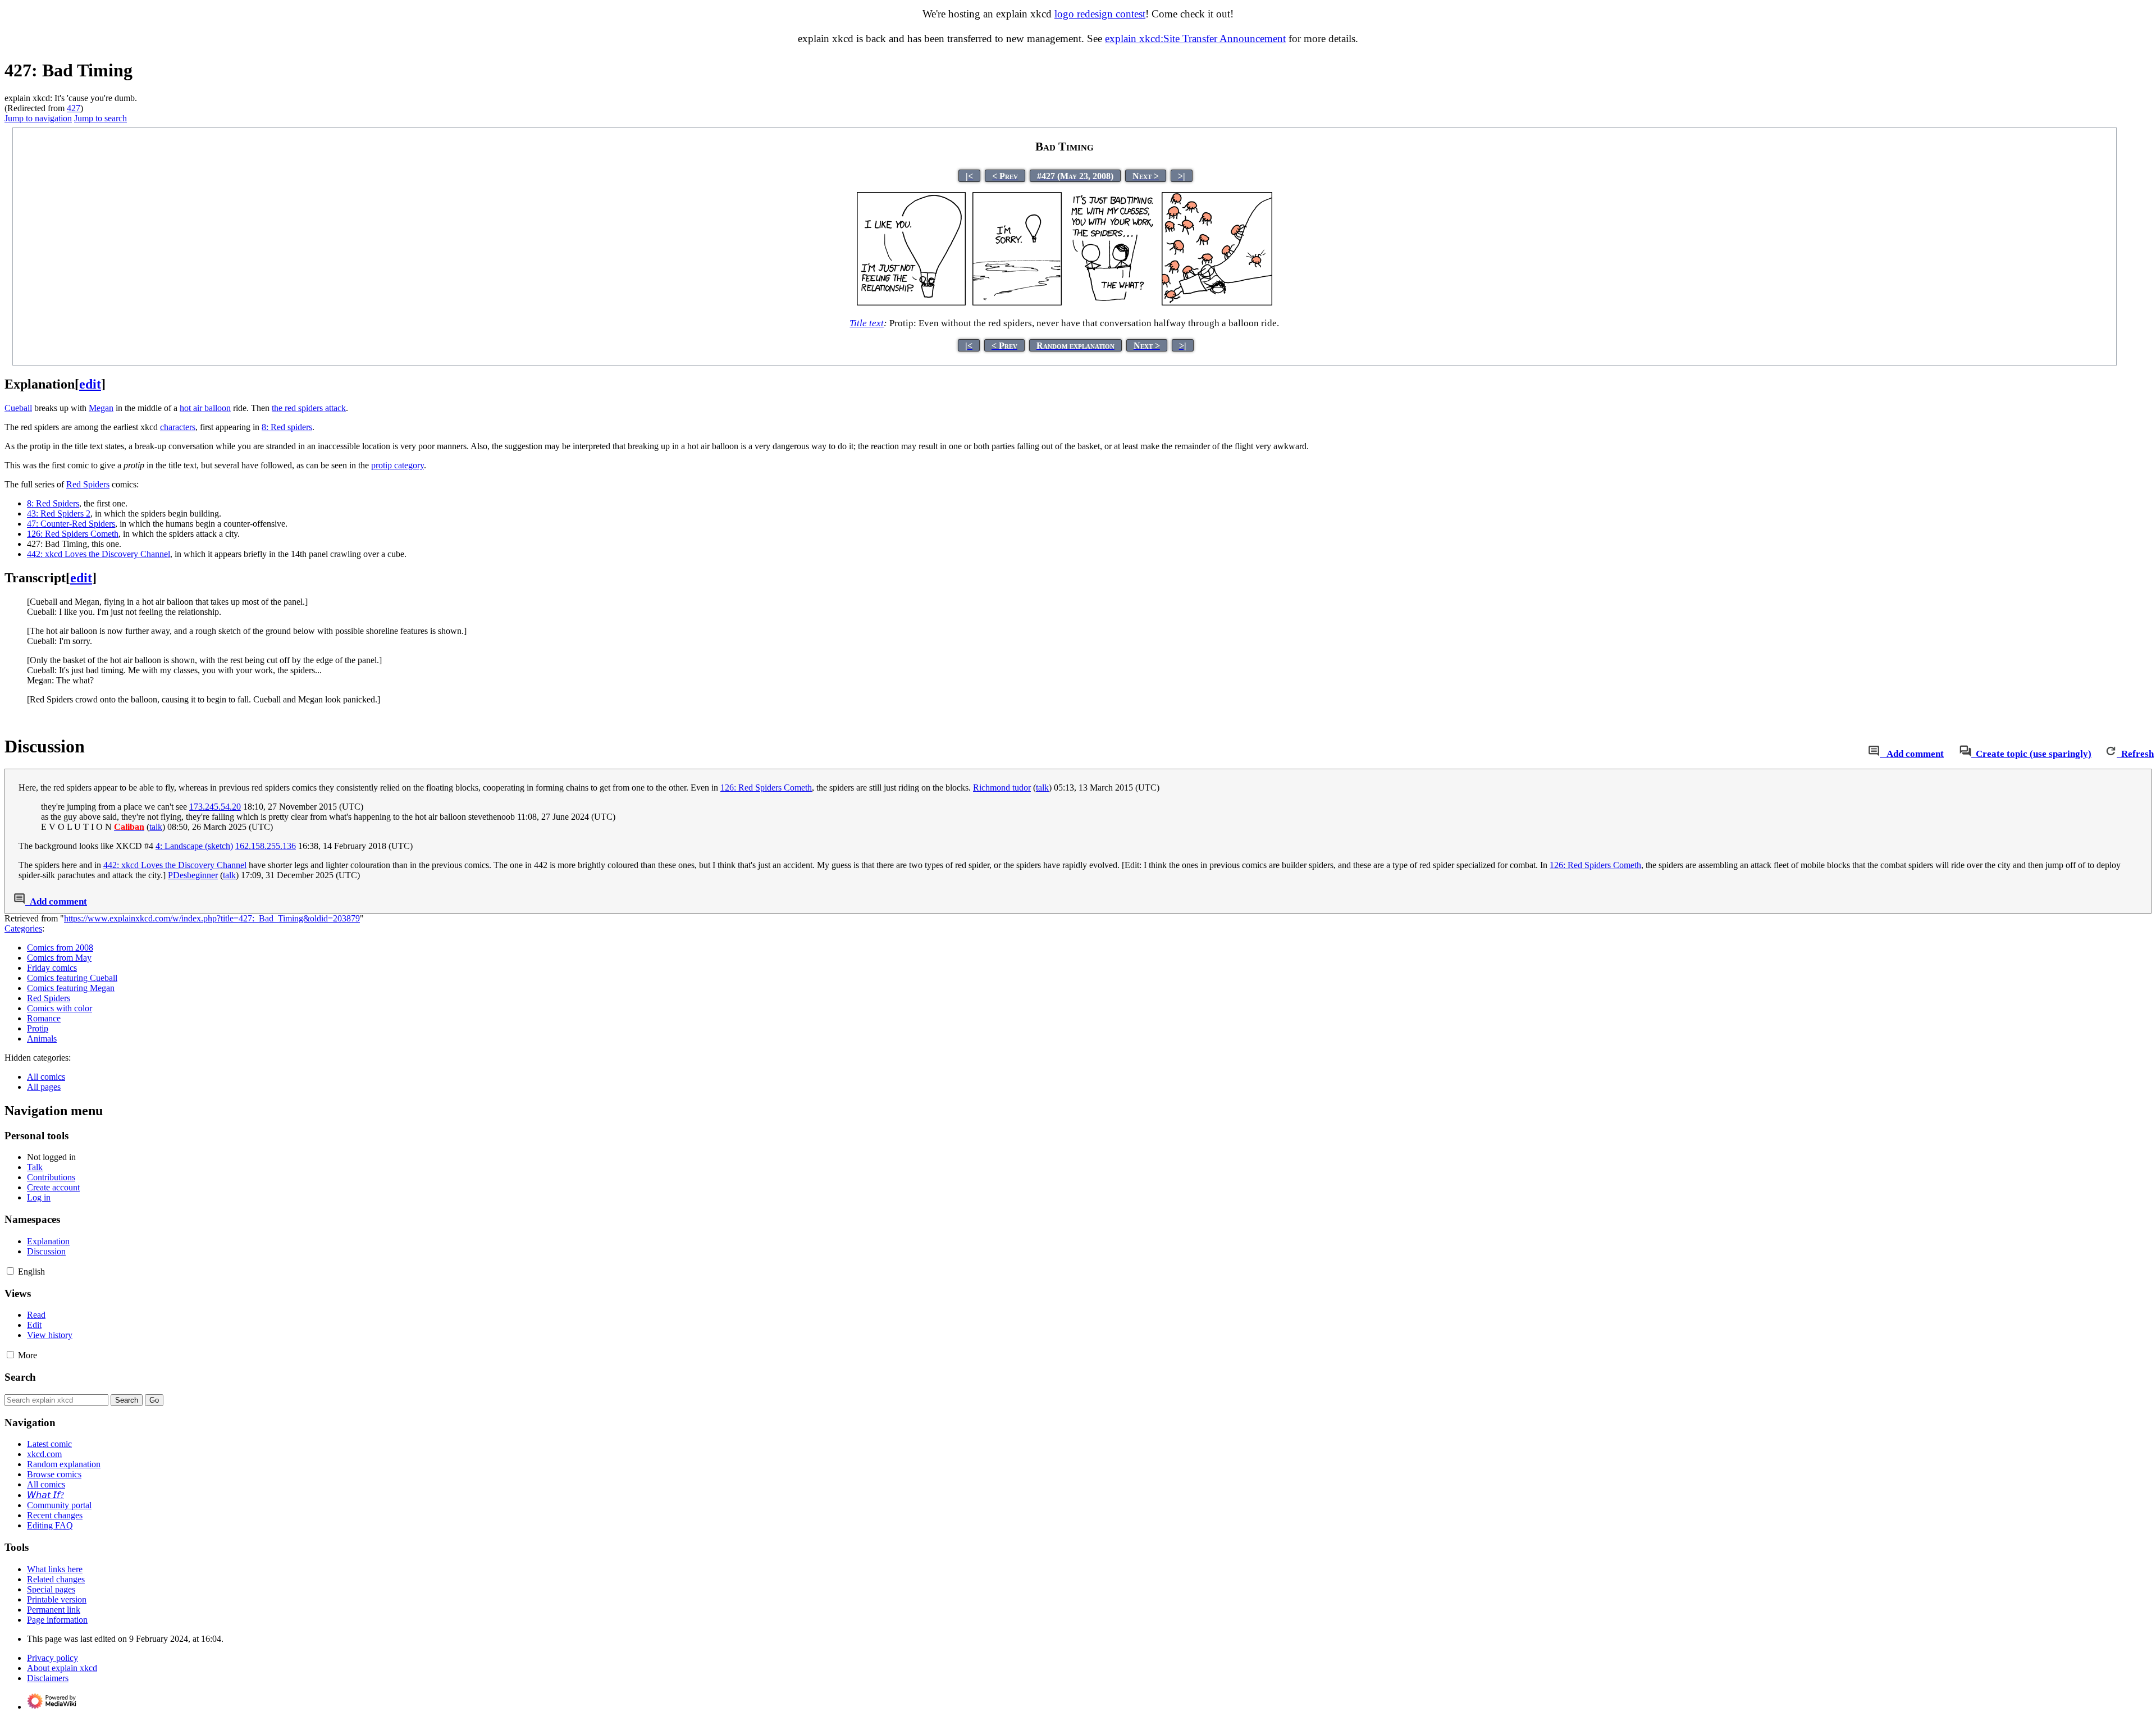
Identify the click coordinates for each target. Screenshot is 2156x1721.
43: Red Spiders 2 (59, 513)
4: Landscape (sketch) (194, 846)
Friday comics (52, 968)
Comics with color (60, 1008)
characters (178, 427)
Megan (101, 408)
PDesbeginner (193, 875)
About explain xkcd (62, 1668)
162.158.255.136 (266, 846)
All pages (44, 1087)
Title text (867, 323)
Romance (44, 1018)
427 (74, 108)
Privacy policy (52, 1658)
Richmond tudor (1002, 788)
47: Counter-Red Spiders (71, 524)
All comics (46, 1077)
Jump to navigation (38, 118)
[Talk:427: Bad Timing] (1874, 754)
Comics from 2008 (60, 948)
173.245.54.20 (215, 807)
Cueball (18, 408)
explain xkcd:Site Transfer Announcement (1195, 38)
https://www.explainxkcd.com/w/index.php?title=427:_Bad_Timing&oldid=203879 (212, 918)
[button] (10, 1271)
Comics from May (59, 958)
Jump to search (101, 118)
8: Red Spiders (53, 503)
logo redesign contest (1100, 14)
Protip (38, 1028)
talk (1042, 788)
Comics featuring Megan (71, 988)
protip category (398, 465)
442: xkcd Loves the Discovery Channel (99, 554)
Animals (42, 1038)
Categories (23, 928)
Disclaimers (48, 1678)
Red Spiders (88, 484)
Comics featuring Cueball (72, 978)
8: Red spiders (287, 427)
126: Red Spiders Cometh (73, 534)
